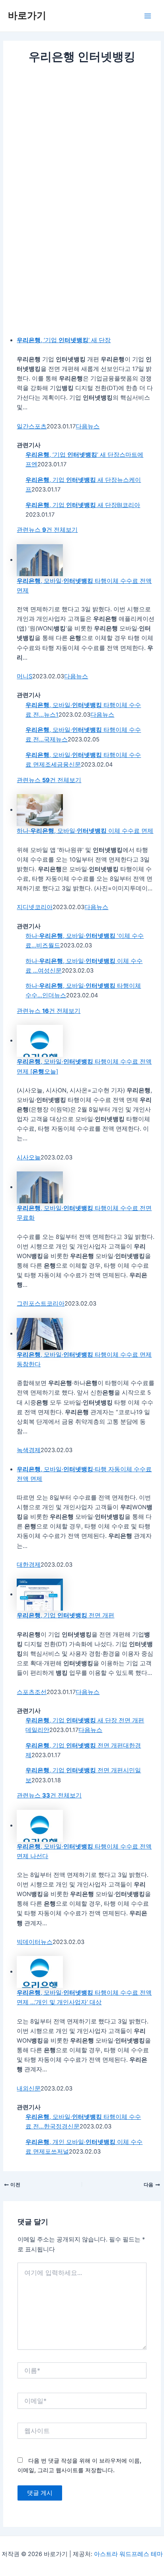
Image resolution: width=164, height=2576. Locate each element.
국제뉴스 (56, 739)
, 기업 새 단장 (71, 480)
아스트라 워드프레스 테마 (128, 2554)
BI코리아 (129, 505)
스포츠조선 (32, 1692)
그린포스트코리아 (41, 1304)
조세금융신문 (63, 765)
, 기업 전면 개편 (65, 1615)
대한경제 (29, 1565)
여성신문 (50, 971)
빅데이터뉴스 (35, 1942)
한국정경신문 (62, 2126)
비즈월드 (48, 945)
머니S (24, 676)
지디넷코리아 (35, 907)
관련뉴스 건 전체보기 (47, 530)
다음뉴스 (88, 426)
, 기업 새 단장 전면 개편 (85, 1720)
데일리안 (37, 1730)
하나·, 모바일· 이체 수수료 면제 (85, 831)
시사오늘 (29, 1157)
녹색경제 (29, 1450)
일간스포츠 (32, 426)
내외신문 (29, 2089)
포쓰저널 (57, 2152)
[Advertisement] (82, 152)
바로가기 (27, 15)
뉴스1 (51, 715)
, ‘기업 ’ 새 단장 (72, 455)
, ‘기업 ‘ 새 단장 (64, 340)
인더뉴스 (54, 995)
